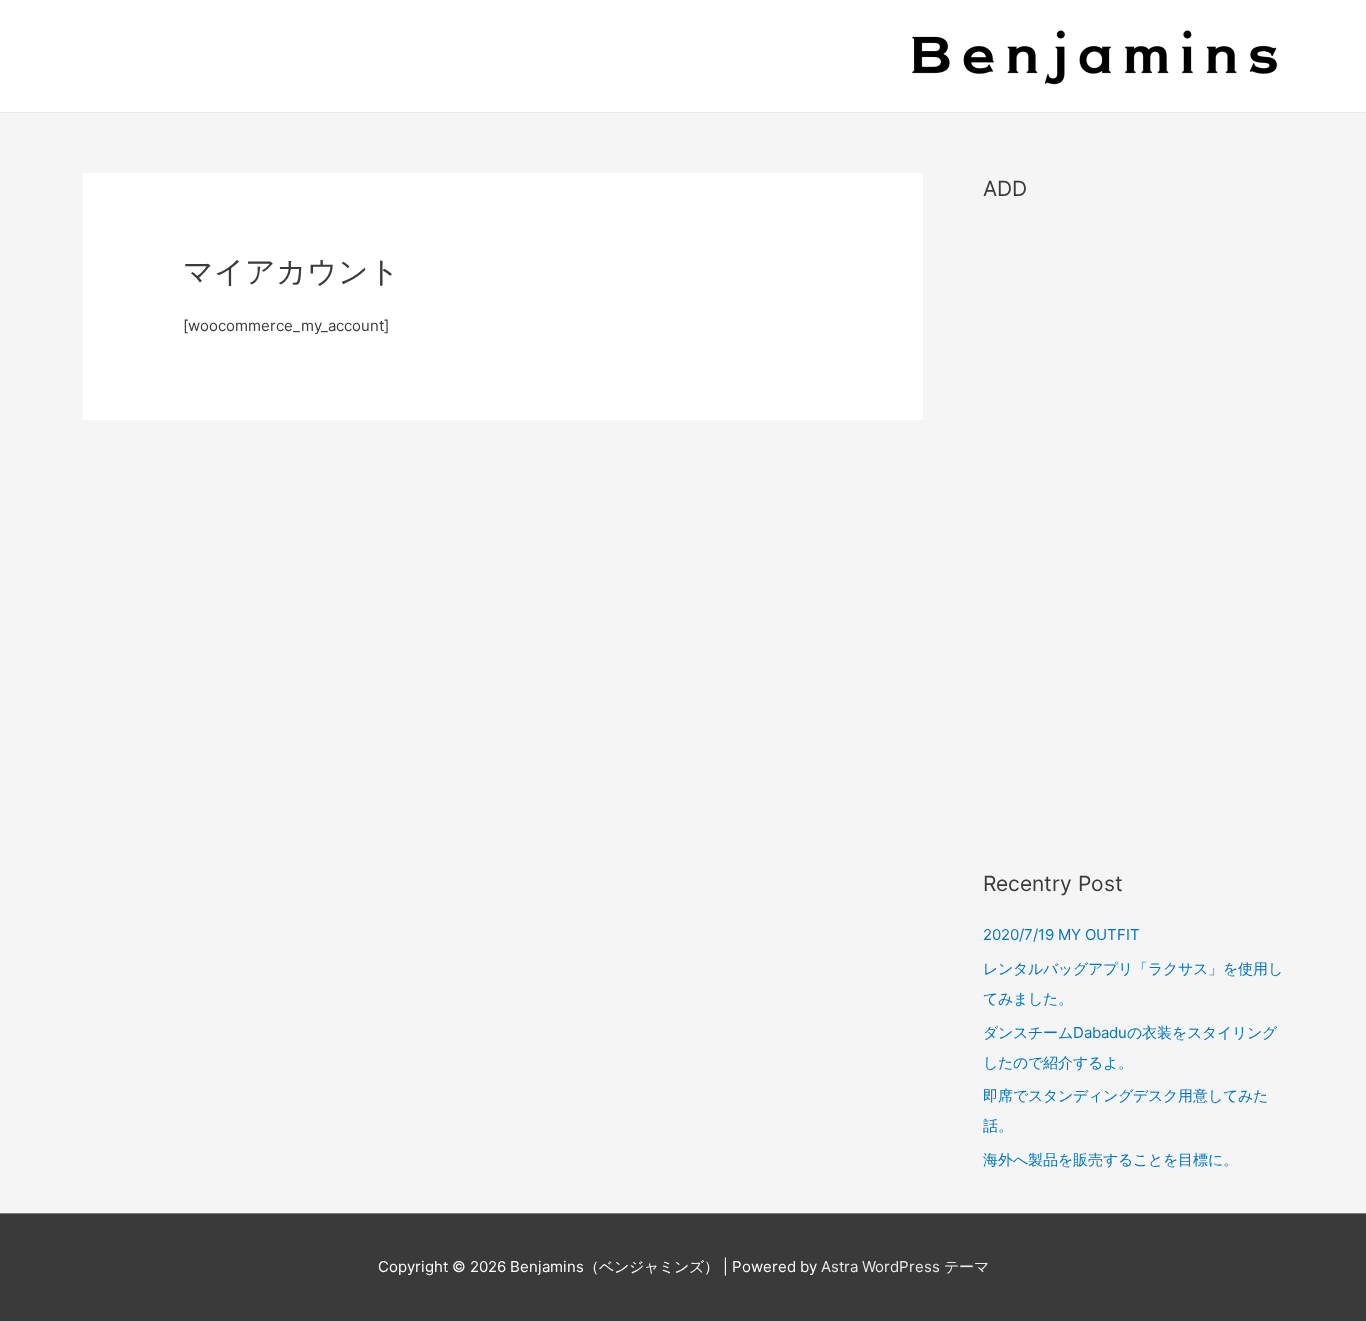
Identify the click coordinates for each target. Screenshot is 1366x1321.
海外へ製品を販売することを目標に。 (1110, 1159)
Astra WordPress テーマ (905, 1266)
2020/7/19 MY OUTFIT (1061, 934)
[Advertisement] (1133, 526)
